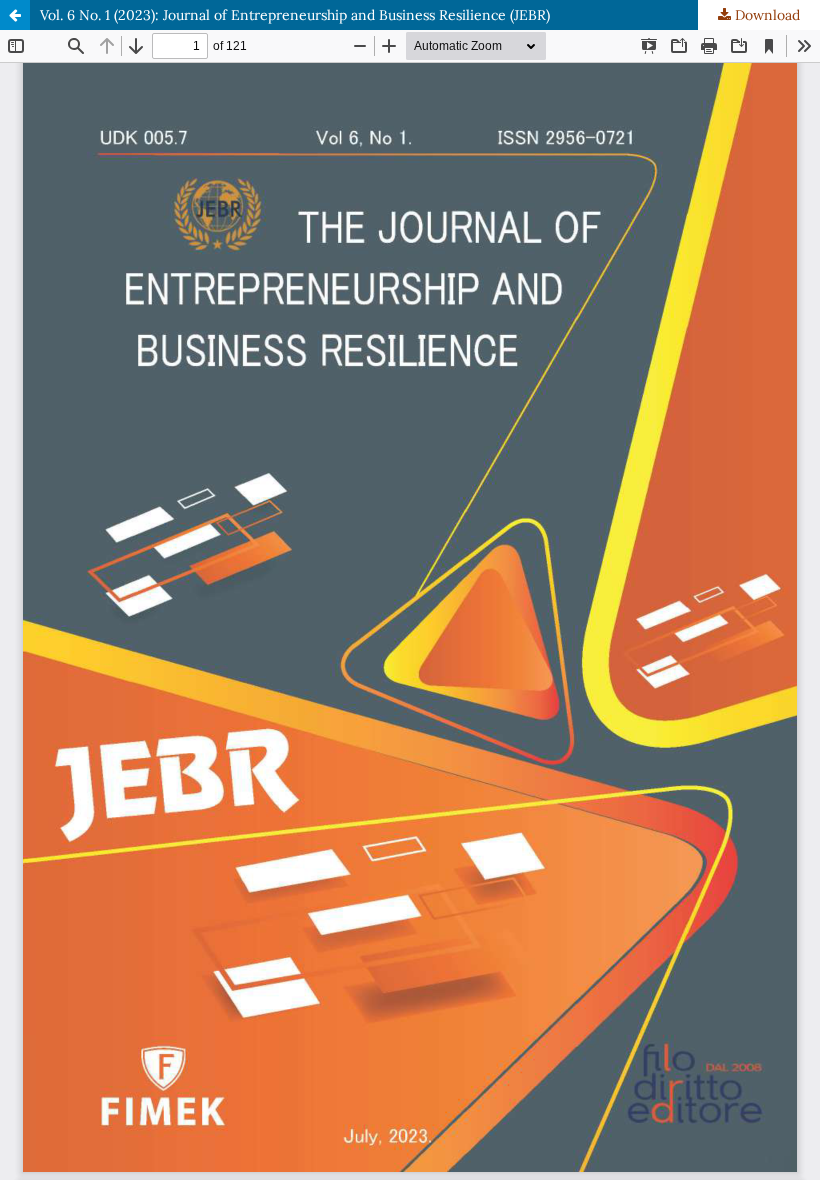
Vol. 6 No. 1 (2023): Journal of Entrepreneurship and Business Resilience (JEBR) (295, 15)
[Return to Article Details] (15, 15)
